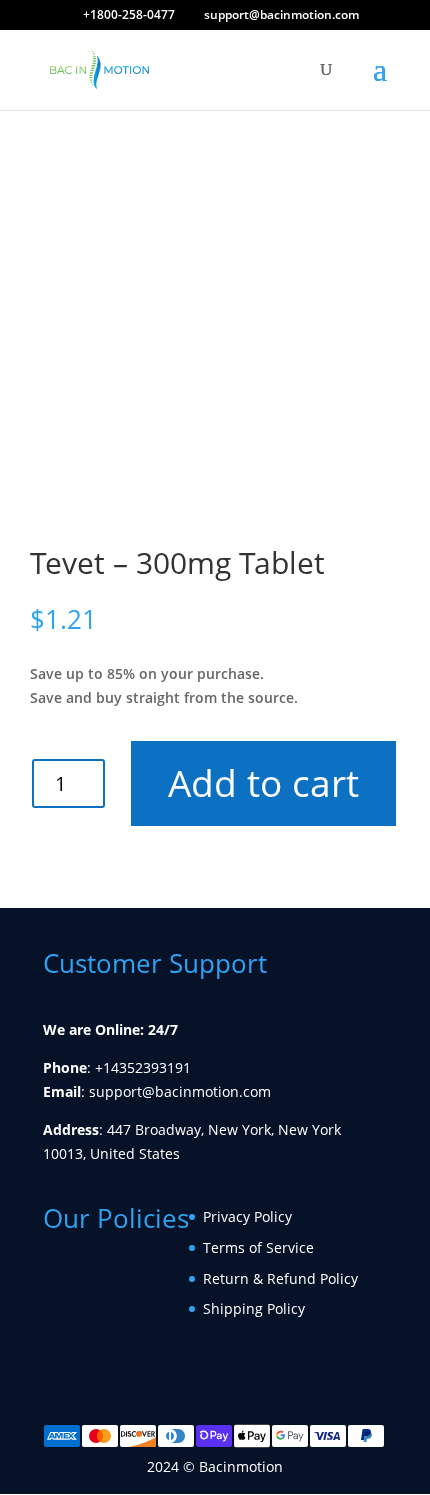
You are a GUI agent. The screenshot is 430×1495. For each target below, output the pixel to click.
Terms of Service (258, 1247)
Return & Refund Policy (280, 1278)
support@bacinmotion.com (180, 1091)
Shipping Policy (254, 1308)
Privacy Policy (247, 1216)
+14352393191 (143, 1067)
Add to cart (258, 782)
